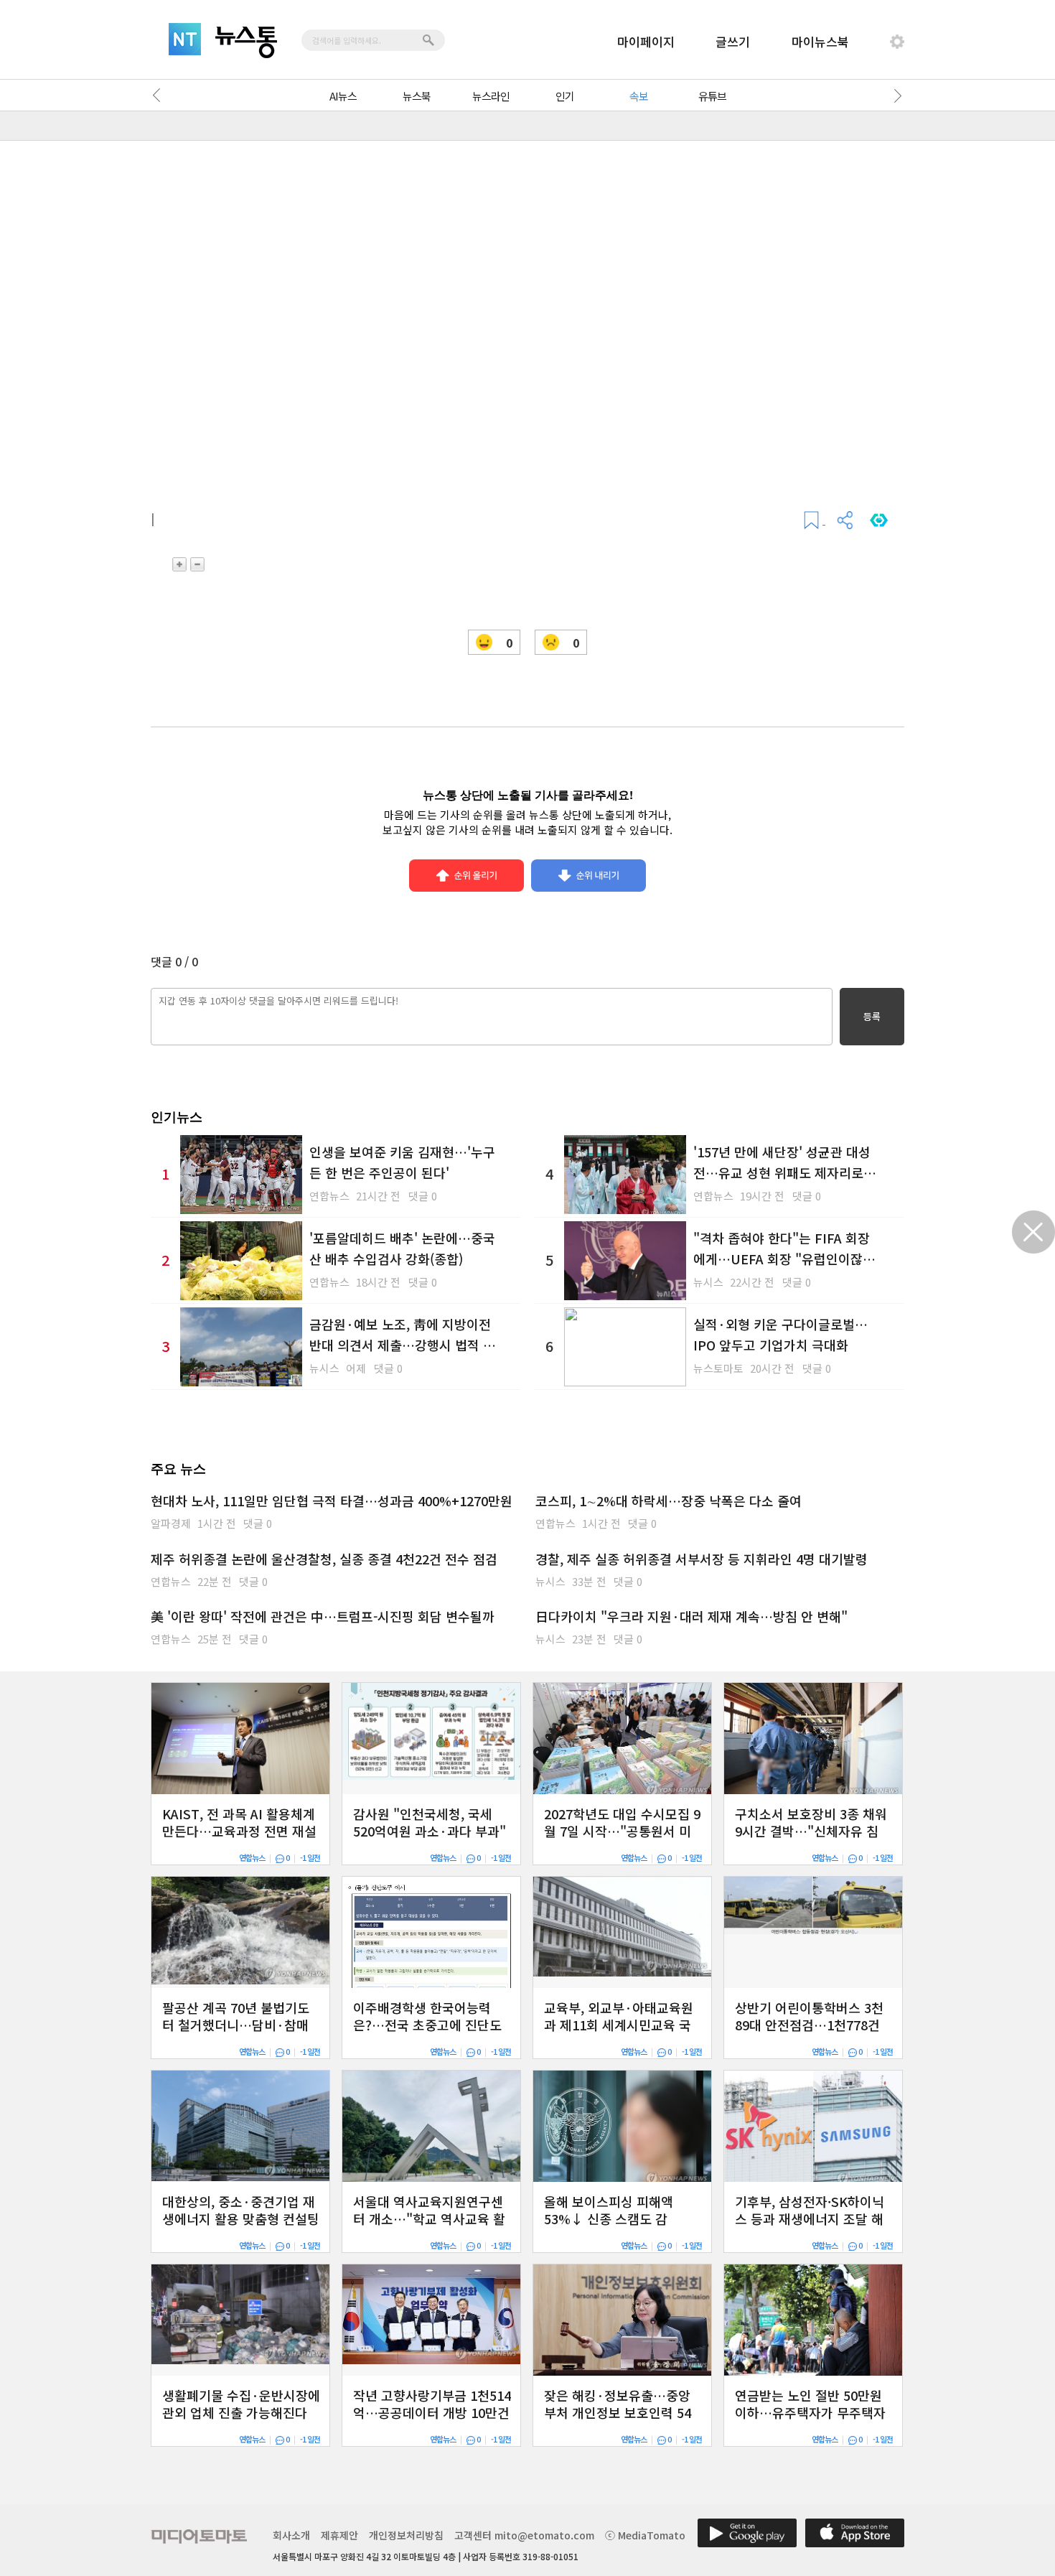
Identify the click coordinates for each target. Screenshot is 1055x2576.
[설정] (897, 42)
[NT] (185, 39)
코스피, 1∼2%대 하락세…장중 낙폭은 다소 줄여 (669, 1501)
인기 (565, 96)
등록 (872, 1016)
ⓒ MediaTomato (645, 2535)
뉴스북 (417, 96)
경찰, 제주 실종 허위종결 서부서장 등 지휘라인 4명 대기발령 (702, 1559)
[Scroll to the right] (895, 95)
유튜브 (712, 96)
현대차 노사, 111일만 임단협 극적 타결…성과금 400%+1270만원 (332, 1501)
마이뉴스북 (820, 41)
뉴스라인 (491, 96)
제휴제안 (339, 2535)
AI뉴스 (343, 96)
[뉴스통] (246, 42)
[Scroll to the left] (160, 95)
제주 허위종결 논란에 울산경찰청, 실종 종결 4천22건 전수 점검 (324, 1559)
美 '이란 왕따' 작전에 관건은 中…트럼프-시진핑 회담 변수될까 (323, 1616)
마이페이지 (646, 41)
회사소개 (291, 2535)
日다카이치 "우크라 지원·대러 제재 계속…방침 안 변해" (691, 1616)
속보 (639, 96)
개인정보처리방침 (406, 2535)
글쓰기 (733, 41)
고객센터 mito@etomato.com (524, 2535)
